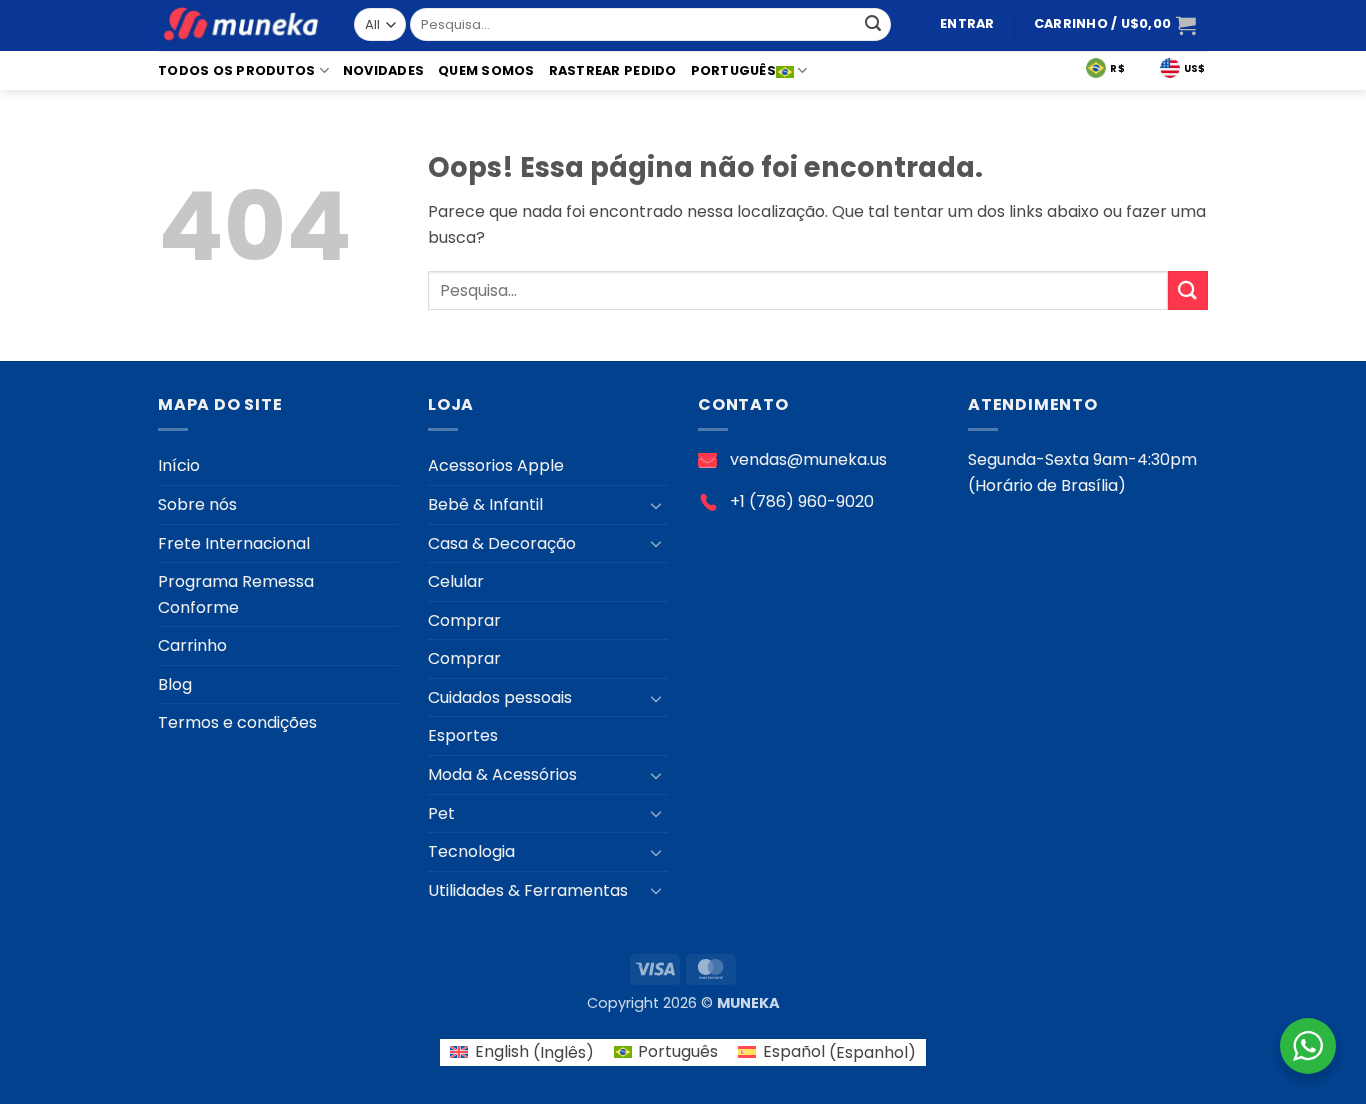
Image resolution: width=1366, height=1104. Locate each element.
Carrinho (192, 645)
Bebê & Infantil (485, 504)
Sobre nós (197, 504)
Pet (441, 813)
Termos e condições (237, 722)
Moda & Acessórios (502, 774)
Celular (456, 581)
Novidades (383, 70)
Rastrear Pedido (613, 70)
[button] (967, 24)
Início (179, 465)
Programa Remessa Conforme (236, 594)
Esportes (463, 735)
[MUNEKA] (241, 25)
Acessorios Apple (496, 465)
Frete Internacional (234, 543)
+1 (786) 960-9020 (802, 501)
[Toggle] (656, 505)
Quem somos (486, 70)
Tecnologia (471, 851)
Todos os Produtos (236, 70)
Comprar (464, 620)
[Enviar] (873, 25)
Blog (175, 684)
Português (733, 70)
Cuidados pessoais (500, 697)
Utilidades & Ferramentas (528, 890)
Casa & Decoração (502, 543)
